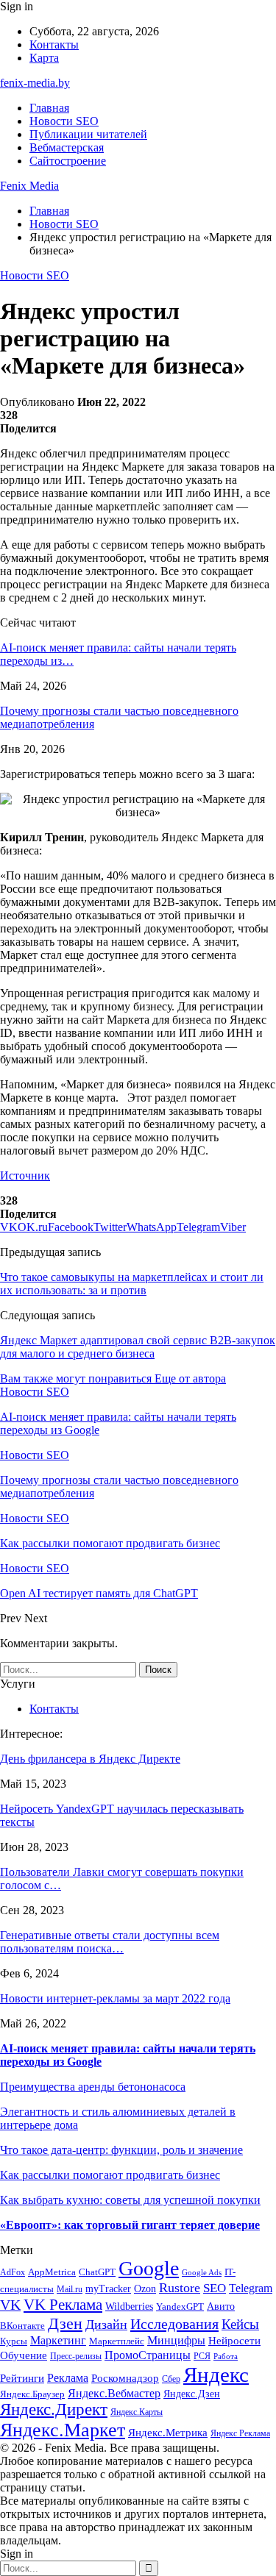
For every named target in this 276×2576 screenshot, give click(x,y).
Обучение (24, 2355)
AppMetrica (52, 2272)
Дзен (65, 2323)
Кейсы (240, 2324)
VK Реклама (63, 2305)
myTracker (108, 2289)
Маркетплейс (117, 2341)
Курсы (14, 2341)
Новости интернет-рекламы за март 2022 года (115, 1998)
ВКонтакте (22, 2326)
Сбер (171, 2379)
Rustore (180, 2288)
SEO (215, 2288)
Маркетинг (58, 2340)
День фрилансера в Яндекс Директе (90, 1759)
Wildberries (129, 2306)
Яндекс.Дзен (192, 2394)
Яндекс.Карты (137, 2412)
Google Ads (202, 2273)
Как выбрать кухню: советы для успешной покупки (130, 2200)
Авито (221, 2306)
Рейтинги (22, 2378)
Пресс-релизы (76, 2356)
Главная (49, 108)
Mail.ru (70, 2290)
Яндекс (216, 2375)
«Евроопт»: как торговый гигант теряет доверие (130, 2225)
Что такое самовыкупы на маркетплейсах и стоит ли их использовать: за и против (132, 1284)
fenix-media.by (35, 83)
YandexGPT (180, 2307)
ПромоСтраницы (148, 2355)
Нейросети (234, 2341)
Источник (25, 1175)
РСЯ (202, 2356)
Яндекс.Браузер (32, 2394)
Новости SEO (64, 121)
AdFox (13, 2273)
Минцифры (176, 2340)
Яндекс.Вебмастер (114, 2393)
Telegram (251, 2288)
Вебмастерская (67, 147)
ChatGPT (97, 2272)
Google (149, 2268)
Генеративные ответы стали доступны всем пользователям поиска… (110, 1942)
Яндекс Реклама (240, 2434)
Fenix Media (29, 186)
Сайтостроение (68, 161)
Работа (226, 2356)
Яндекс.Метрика (168, 2433)
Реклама (68, 2378)
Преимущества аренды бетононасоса (93, 2087)
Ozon (145, 2289)
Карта (44, 58)
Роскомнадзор (125, 2378)
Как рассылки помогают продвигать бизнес (110, 2175)
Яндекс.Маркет (63, 2430)
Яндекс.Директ (54, 2409)
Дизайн (106, 2325)
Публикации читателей (88, 134)
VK (10, 2305)
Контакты (54, 44)
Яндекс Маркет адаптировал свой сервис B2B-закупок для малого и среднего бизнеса (138, 1347)
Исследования (174, 2324)
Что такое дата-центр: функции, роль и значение (121, 2150)
